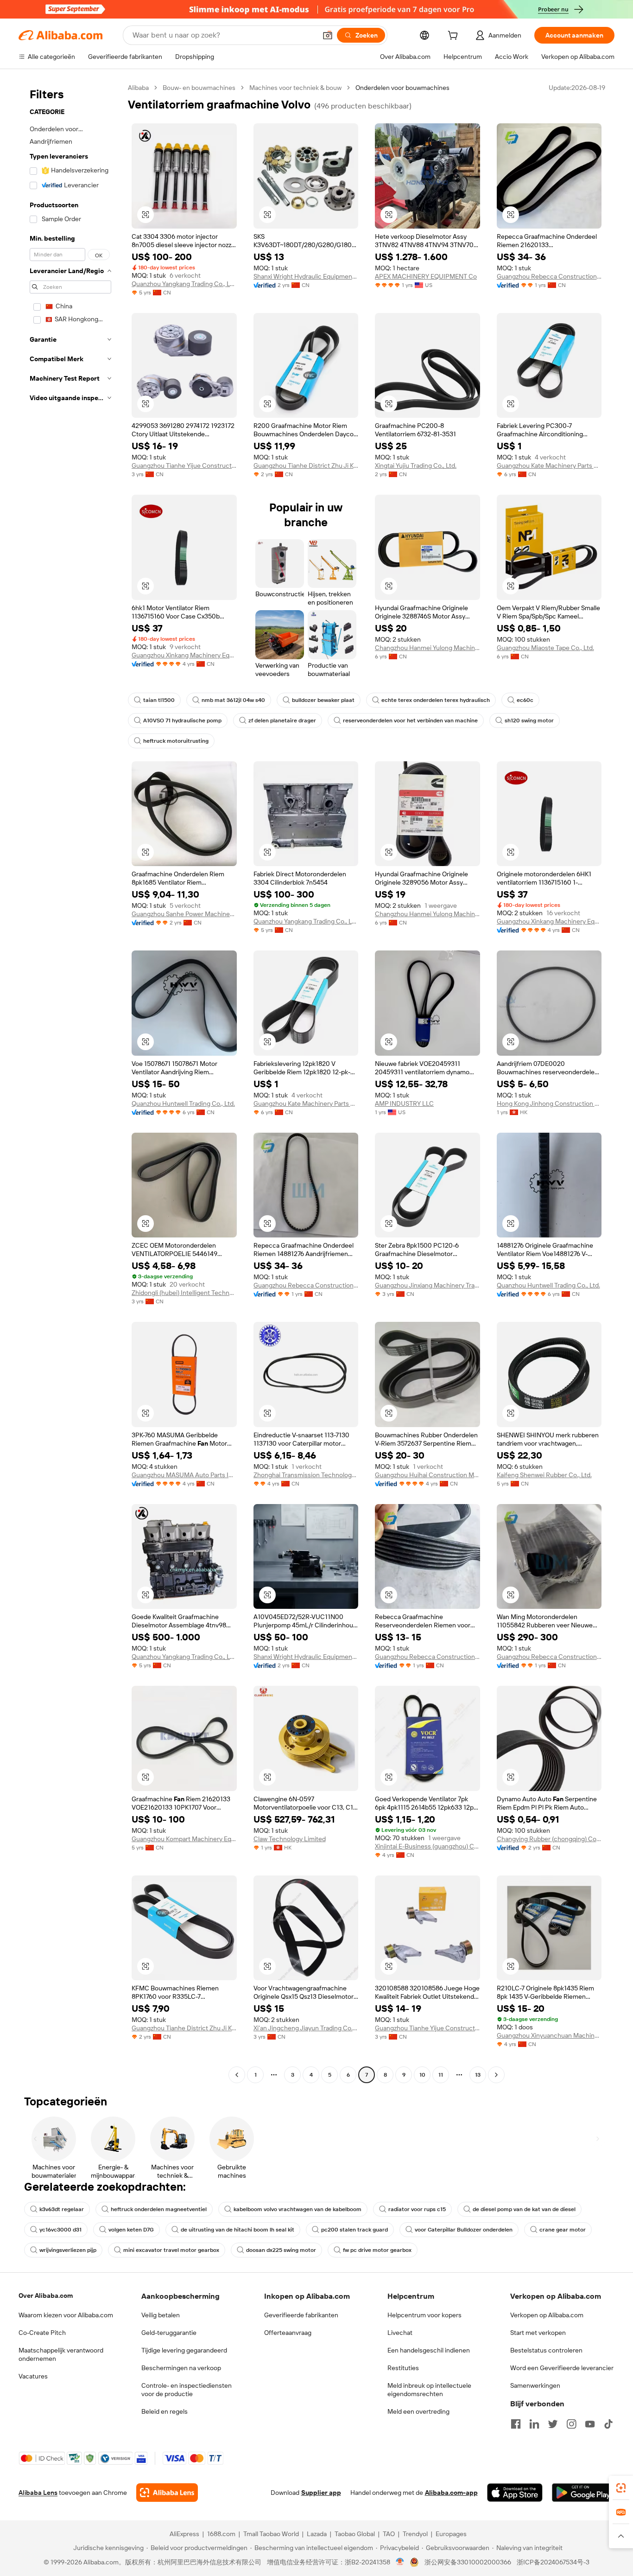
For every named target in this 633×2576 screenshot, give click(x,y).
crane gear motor (563, 2230)
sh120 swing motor (529, 721)
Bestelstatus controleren (546, 2350)
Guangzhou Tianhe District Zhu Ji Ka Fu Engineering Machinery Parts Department (306, 465)
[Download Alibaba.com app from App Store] (515, 2493)
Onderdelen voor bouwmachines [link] (402, 88)
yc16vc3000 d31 (60, 2230)
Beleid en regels (165, 2411)
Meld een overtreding (418, 2411)
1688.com (221, 2534)
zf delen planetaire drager (282, 721)
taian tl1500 (159, 700)
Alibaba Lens (38, 2493)
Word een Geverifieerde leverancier (562, 2368)
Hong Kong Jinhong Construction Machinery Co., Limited (549, 1103)
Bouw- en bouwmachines (199, 88)
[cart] (455, 37)
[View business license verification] (400, 2562)
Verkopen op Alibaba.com (547, 2315)
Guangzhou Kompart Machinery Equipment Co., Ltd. (184, 1839)
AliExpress (184, 2534)
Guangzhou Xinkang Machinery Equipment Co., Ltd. (184, 655)
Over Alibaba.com (46, 2295)
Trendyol (415, 2534)
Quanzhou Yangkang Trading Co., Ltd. (184, 284)
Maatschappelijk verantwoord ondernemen (61, 2354)
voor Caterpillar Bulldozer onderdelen (464, 2230)
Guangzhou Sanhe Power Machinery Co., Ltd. (184, 914)
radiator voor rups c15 (417, 2209)
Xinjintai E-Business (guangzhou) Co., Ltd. (427, 1846)
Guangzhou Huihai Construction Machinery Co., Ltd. (427, 1475)
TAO (389, 2534)
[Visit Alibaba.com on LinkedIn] (534, 2424)
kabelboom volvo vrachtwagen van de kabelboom (298, 2209)
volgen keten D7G (131, 2230)
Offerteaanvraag (288, 2333)
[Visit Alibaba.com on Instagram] (571, 2424)
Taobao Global (355, 2534)
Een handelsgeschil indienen (429, 2350)
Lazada (317, 2534)
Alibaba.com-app (451, 2493)
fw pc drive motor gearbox (377, 2250)
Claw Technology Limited (290, 1839)
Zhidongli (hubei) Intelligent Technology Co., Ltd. (184, 1293)
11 (441, 2075)
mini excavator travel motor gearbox (171, 2250)
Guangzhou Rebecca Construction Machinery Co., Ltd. (549, 276)
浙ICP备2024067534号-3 (553, 2562)
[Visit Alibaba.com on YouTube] (590, 2424)
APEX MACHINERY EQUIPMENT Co (426, 276)
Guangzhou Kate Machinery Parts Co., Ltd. (549, 465)
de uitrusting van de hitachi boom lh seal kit (237, 2230)
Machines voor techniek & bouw (295, 88)
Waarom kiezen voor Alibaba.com (66, 2315)
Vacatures (33, 2376)
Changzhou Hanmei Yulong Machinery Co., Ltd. (427, 648)
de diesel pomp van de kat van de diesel (524, 2209)
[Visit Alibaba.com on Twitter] (553, 2424)
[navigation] (70, 1082)
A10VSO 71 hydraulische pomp (182, 721)
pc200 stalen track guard (354, 2230)
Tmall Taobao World (271, 2534)
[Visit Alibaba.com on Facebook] (516, 2424)
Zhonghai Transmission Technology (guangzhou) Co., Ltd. (306, 1475)
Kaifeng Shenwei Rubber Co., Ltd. (544, 1475)
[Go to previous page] (237, 2075)
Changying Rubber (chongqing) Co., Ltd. (549, 1839)
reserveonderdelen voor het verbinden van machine (410, 721)
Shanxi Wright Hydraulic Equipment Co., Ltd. (306, 276)
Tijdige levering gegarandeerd (184, 2350)
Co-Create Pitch (42, 2333)
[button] (328, 35)
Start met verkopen (538, 2333)
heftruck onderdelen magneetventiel (159, 2209)
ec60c (525, 700)
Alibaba (138, 88)
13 (478, 2075)
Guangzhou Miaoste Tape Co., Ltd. (545, 648)
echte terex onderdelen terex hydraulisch (436, 700)
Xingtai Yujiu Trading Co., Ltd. (416, 465)
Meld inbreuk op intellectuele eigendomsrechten (429, 2390)
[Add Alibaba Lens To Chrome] (167, 2493)
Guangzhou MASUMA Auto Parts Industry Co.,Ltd (184, 1475)
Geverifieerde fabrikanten (301, 2315)
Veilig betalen (161, 2315)
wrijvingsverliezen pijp (68, 2250)
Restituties (403, 2368)
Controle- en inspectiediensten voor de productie (187, 2390)
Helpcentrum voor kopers (424, 2315)
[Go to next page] (496, 2075)
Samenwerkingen (535, 2385)
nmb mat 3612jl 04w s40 (233, 700)
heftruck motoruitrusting (176, 741)
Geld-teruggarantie (169, 2333)
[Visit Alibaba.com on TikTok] (608, 2424)
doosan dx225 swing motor (281, 2250)
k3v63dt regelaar (62, 2209)
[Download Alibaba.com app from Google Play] (583, 2493)
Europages (451, 2534)
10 (422, 2075)
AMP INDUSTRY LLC (404, 1103)
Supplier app (321, 2493)
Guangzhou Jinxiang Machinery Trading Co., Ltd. (427, 1285)
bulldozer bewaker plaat (323, 700)
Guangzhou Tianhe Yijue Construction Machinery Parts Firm (184, 465)
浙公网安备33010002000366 (468, 2562)
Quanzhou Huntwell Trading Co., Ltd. (183, 1103)
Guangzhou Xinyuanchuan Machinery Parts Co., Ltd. (549, 2035)
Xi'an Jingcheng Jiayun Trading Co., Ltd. (306, 2028)
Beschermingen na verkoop (181, 2368)
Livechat (400, 2333)
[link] (621, 2488)
